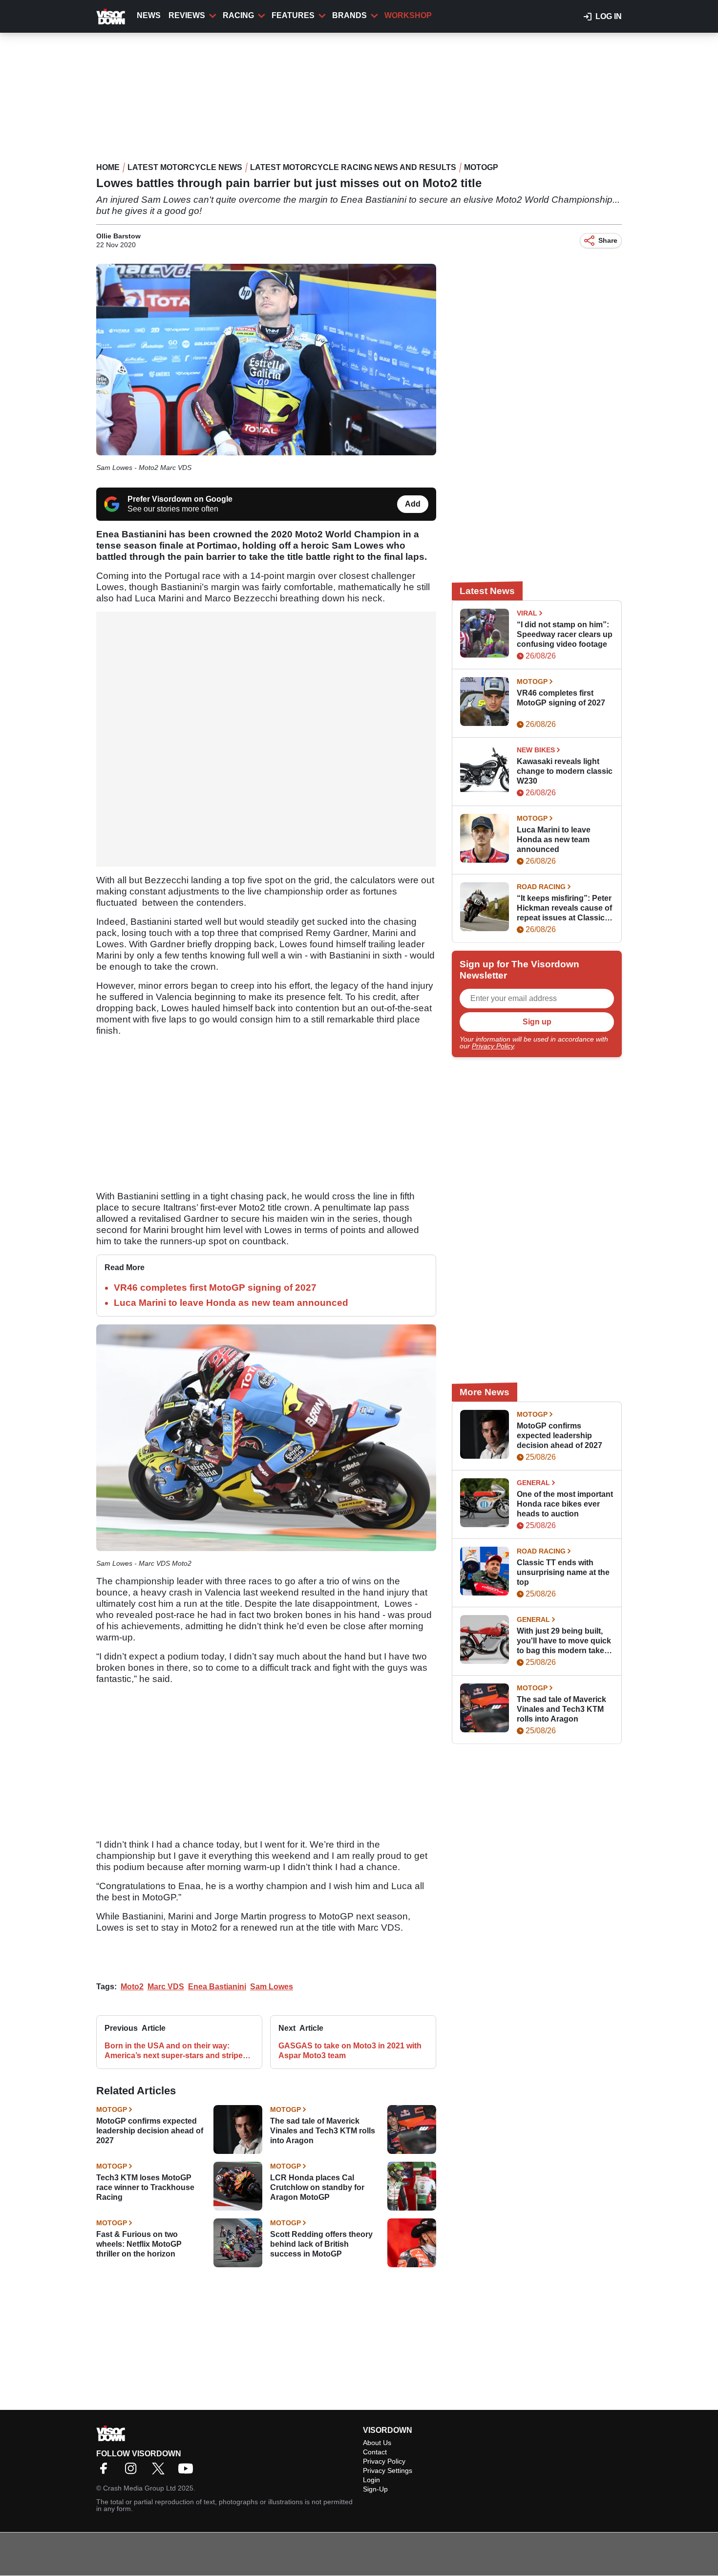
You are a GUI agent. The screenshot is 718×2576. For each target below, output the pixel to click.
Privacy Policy (493, 1046)
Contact (375, 2452)
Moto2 (132, 1987)
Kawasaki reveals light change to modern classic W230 (565, 771)
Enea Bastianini (217, 1987)
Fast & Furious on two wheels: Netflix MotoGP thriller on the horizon (139, 2244)
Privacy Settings (388, 2470)
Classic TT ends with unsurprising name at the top (563, 1572)
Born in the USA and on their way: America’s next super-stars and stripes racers (176, 2051)
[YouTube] (188, 2472)
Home (108, 167)
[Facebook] (106, 2472)
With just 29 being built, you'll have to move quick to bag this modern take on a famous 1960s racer (564, 1641)
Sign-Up (375, 2489)
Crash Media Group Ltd (139, 2488)
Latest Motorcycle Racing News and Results (353, 167)
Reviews (187, 15)
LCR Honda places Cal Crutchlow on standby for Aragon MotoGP (317, 2187)
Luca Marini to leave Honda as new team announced (231, 1303)
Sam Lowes (272, 1987)
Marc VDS (166, 1987)
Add (413, 504)
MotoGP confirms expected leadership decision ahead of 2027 (150, 2131)
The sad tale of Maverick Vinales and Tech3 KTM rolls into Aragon (323, 2131)
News (149, 15)
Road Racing (541, 887)
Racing (238, 15)
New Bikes (536, 750)
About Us (377, 2443)
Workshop (408, 15)
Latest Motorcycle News (185, 167)
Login (371, 2480)
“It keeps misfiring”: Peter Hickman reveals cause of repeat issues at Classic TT (564, 908)
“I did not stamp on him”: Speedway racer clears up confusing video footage (565, 634)
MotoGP (481, 167)
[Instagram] (133, 2472)
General (533, 1483)
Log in (609, 16)
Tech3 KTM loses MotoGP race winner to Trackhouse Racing (145, 2187)
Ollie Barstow (118, 236)
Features (293, 15)
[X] (161, 2472)
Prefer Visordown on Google (180, 499)
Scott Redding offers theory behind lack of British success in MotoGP (321, 2244)
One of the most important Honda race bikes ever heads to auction (565, 1504)
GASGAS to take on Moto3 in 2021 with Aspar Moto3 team (350, 2051)
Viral (527, 613)
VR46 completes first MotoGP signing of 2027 (215, 1288)
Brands (349, 15)
